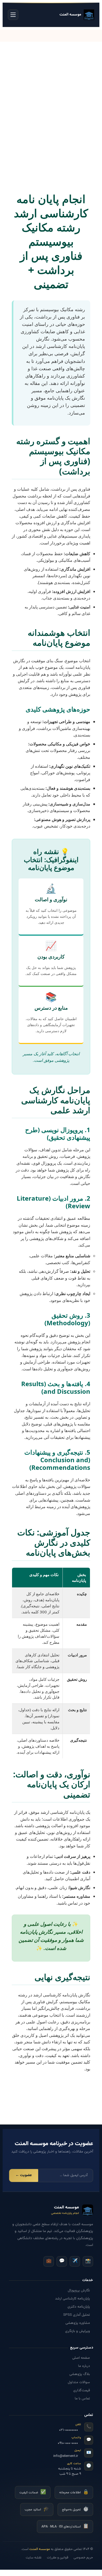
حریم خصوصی (83, 2558)
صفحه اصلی (81, 2358)
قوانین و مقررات (58, 2558)
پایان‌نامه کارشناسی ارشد (72, 2299)
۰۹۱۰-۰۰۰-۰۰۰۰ (68, 2443)
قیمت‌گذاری (82, 2391)
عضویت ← (24, 2175)
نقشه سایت (34, 2558)
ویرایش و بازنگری (78, 2331)
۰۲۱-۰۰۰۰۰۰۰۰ (69, 2430)
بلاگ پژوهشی (80, 2374)
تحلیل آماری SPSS (77, 2315)
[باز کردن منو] (13, 15)
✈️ (75, 2261)
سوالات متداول (79, 2382)
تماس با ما (82, 2399)
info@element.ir (66, 2456)
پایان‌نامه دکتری (79, 2307)
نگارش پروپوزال (79, 2291)
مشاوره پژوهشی (78, 2323)
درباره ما (84, 2366)
